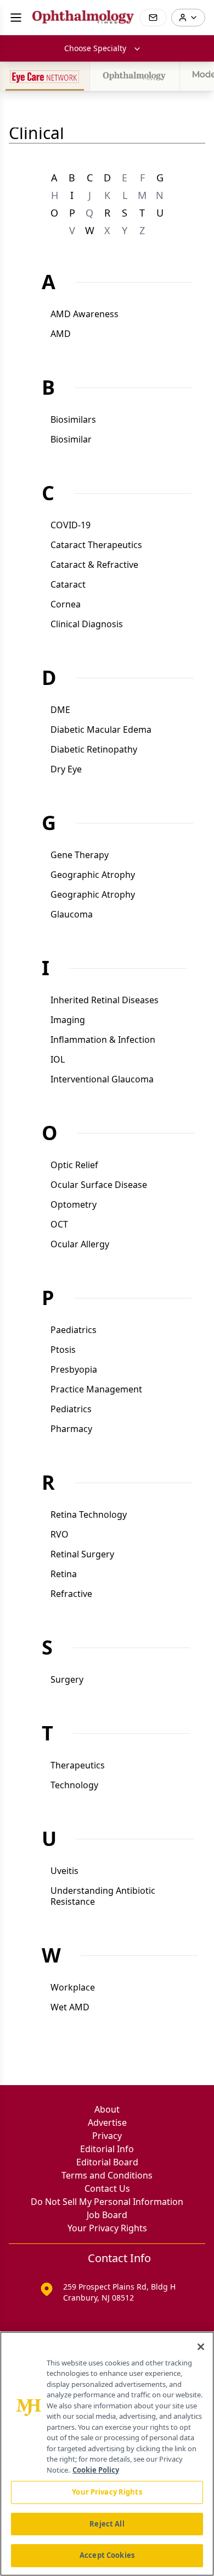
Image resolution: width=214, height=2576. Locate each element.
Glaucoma (72, 914)
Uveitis (64, 1871)
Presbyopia (74, 1369)
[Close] (201, 2347)
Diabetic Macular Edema (101, 729)
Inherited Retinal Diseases (105, 1000)
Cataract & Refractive (94, 565)
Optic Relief (74, 1165)
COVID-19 (71, 525)
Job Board (107, 2215)
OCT (59, 1224)
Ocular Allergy (80, 1244)
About (107, 2109)
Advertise (107, 2122)
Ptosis (63, 1350)
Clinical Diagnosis (87, 624)
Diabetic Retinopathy (94, 749)
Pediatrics (71, 1409)
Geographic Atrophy (93, 875)
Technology (74, 1785)
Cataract (68, 584)
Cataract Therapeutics (96, 545)
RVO (60, 1534)
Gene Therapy (80, 855)
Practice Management (96, 1389)
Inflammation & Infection (103, 1040)
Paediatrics (74, 1330)
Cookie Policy (96, 2470)
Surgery (67, 1679)
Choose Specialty (95, 48)
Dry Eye (66, 769)
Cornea (66, 604)
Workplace (73, 1987)
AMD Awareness (85, 314)
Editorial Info (107, 2149)
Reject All (107, 2524)
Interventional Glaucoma (102, 1079)
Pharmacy (71, 1429)
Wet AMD (70, 2007)
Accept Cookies (107, 2555)
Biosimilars (73, 419)
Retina (64, 1574)
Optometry (74, 1204)
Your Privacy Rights (107, 2228)
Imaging (68, 1020)
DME (60, 710)
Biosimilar (71, 439)
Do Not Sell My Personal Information (107, 2202)
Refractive (71, 1594)
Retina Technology (89, 1514)
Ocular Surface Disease (99, 1185)
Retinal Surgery (82, 1554)
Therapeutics (78, 1765)
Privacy (107, 2136)
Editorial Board (107, 2162)
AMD (61, 334)
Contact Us (107, 2188)
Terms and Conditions (107, 2175)
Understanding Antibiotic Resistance (103, 1896)
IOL (58, 1059)
